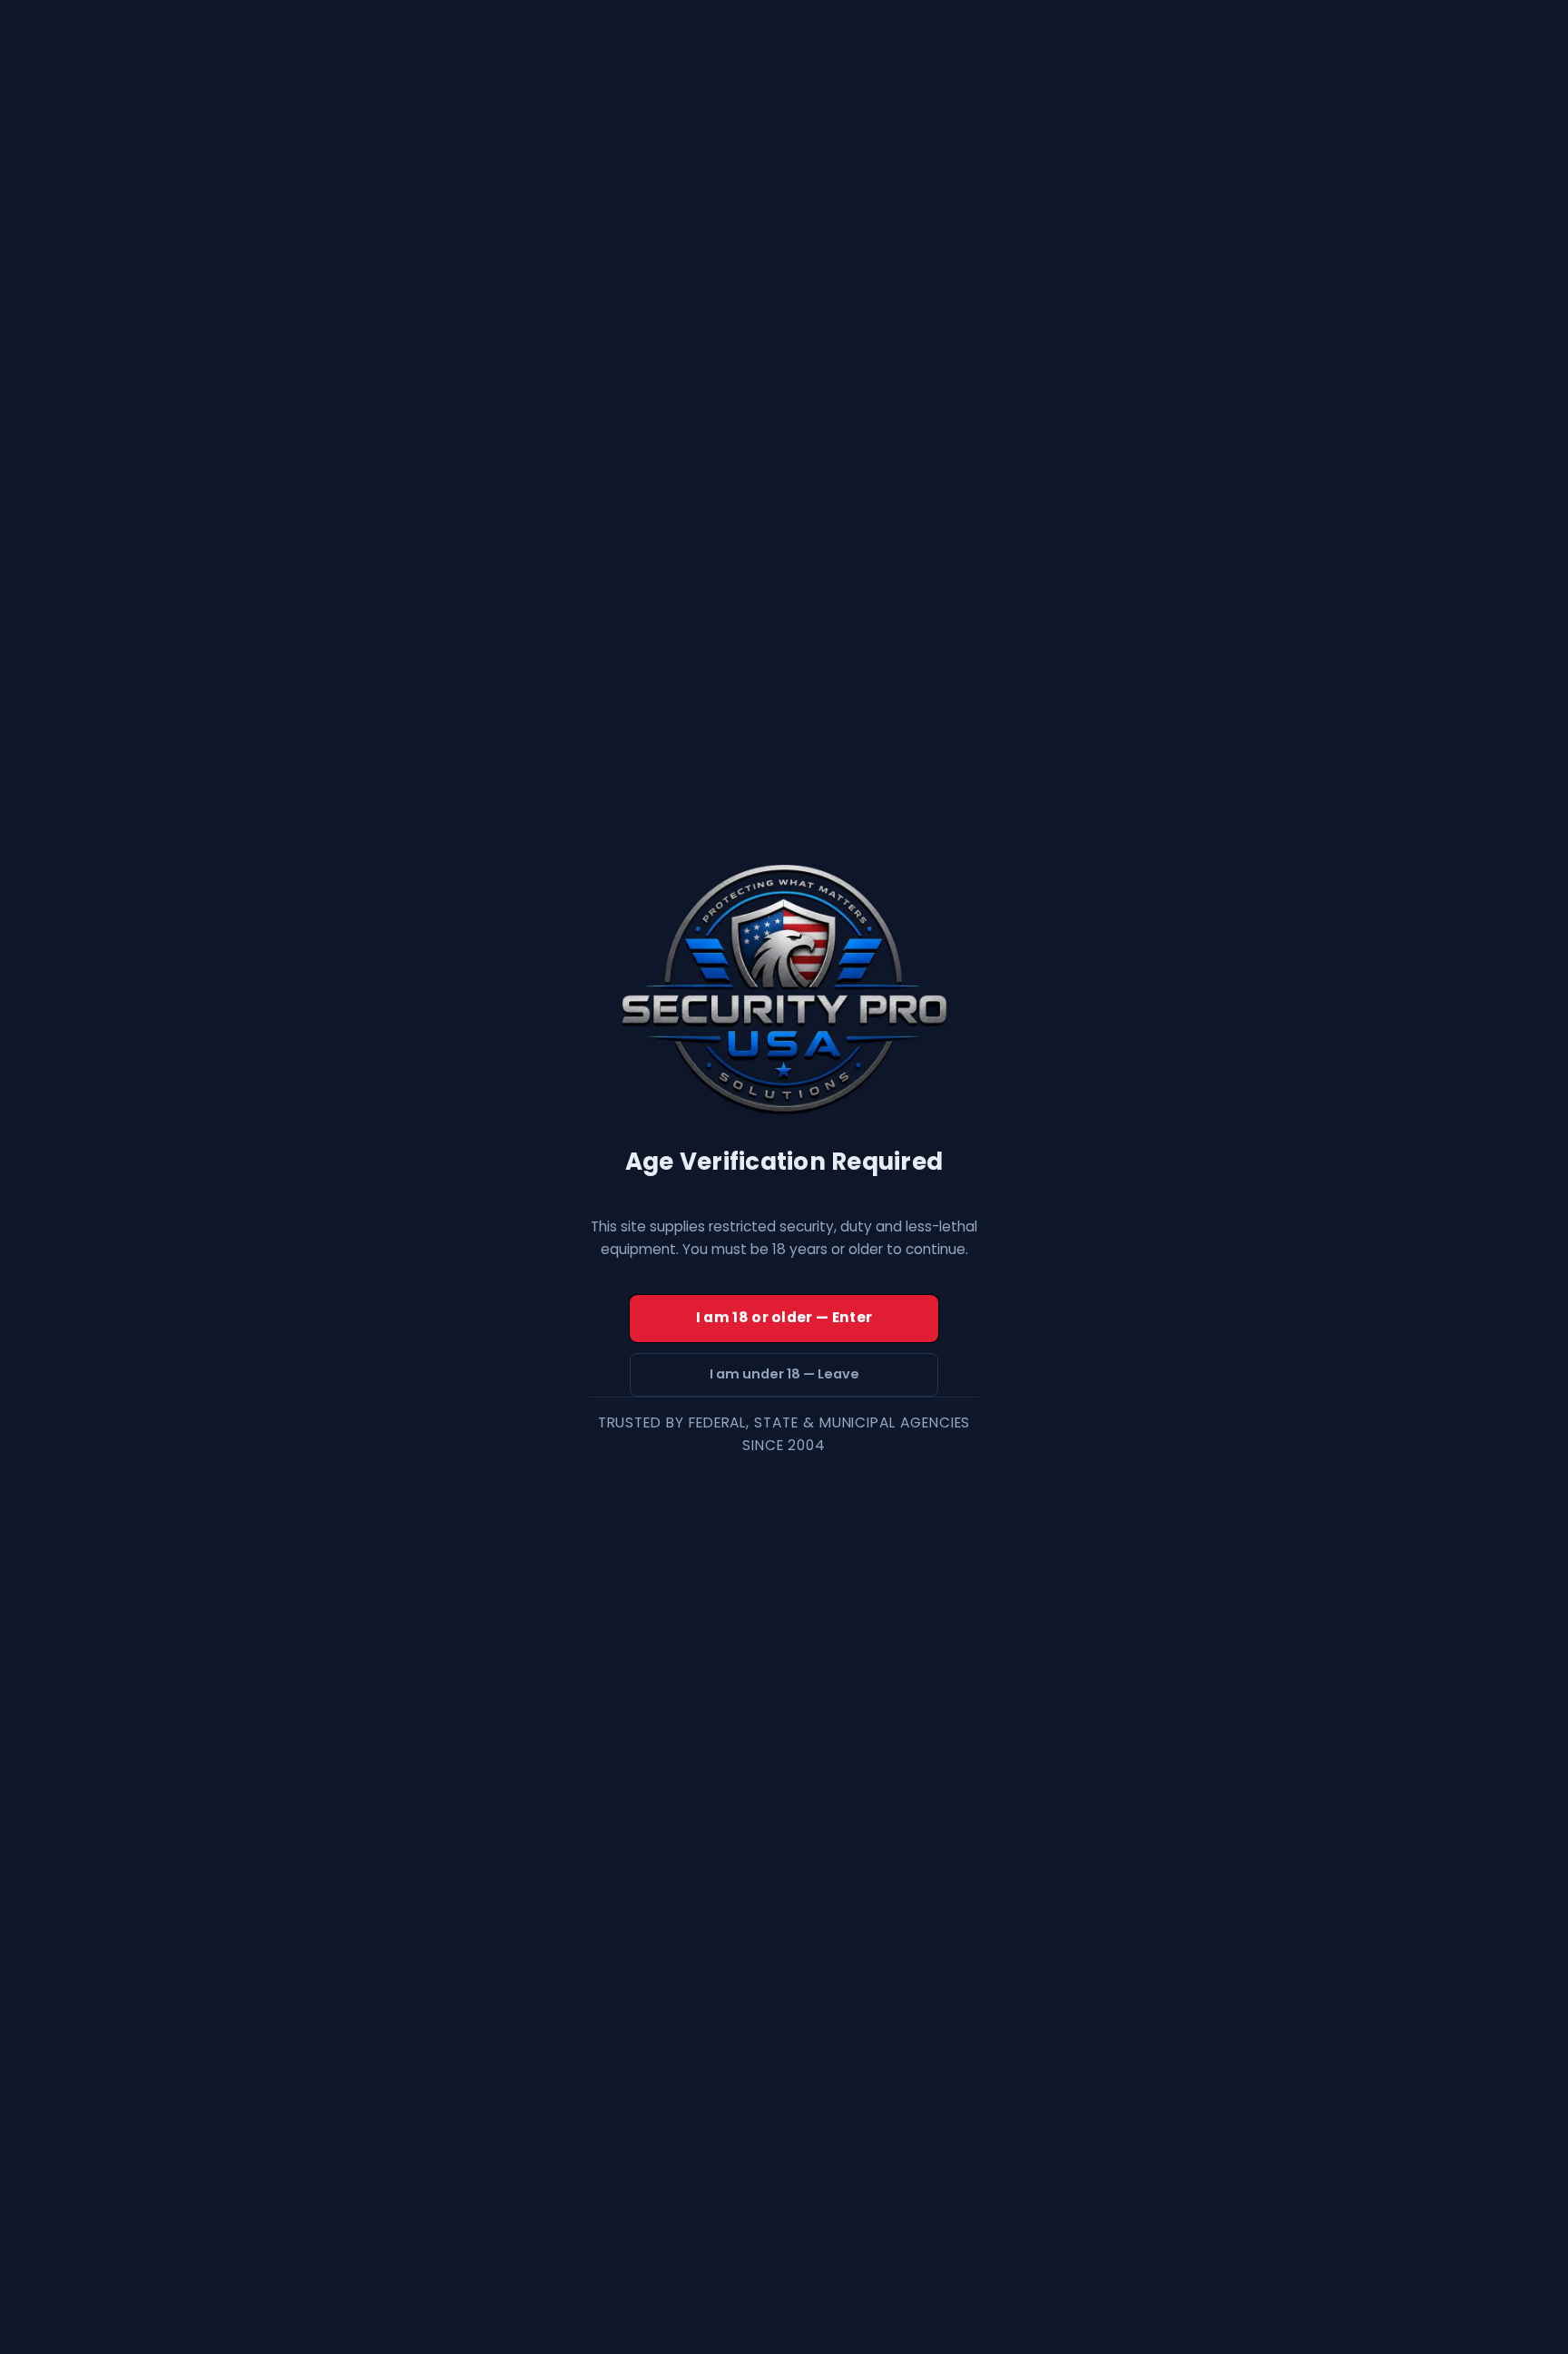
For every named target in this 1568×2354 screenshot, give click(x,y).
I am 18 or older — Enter (784, 1317)
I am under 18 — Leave (784, 1374)
